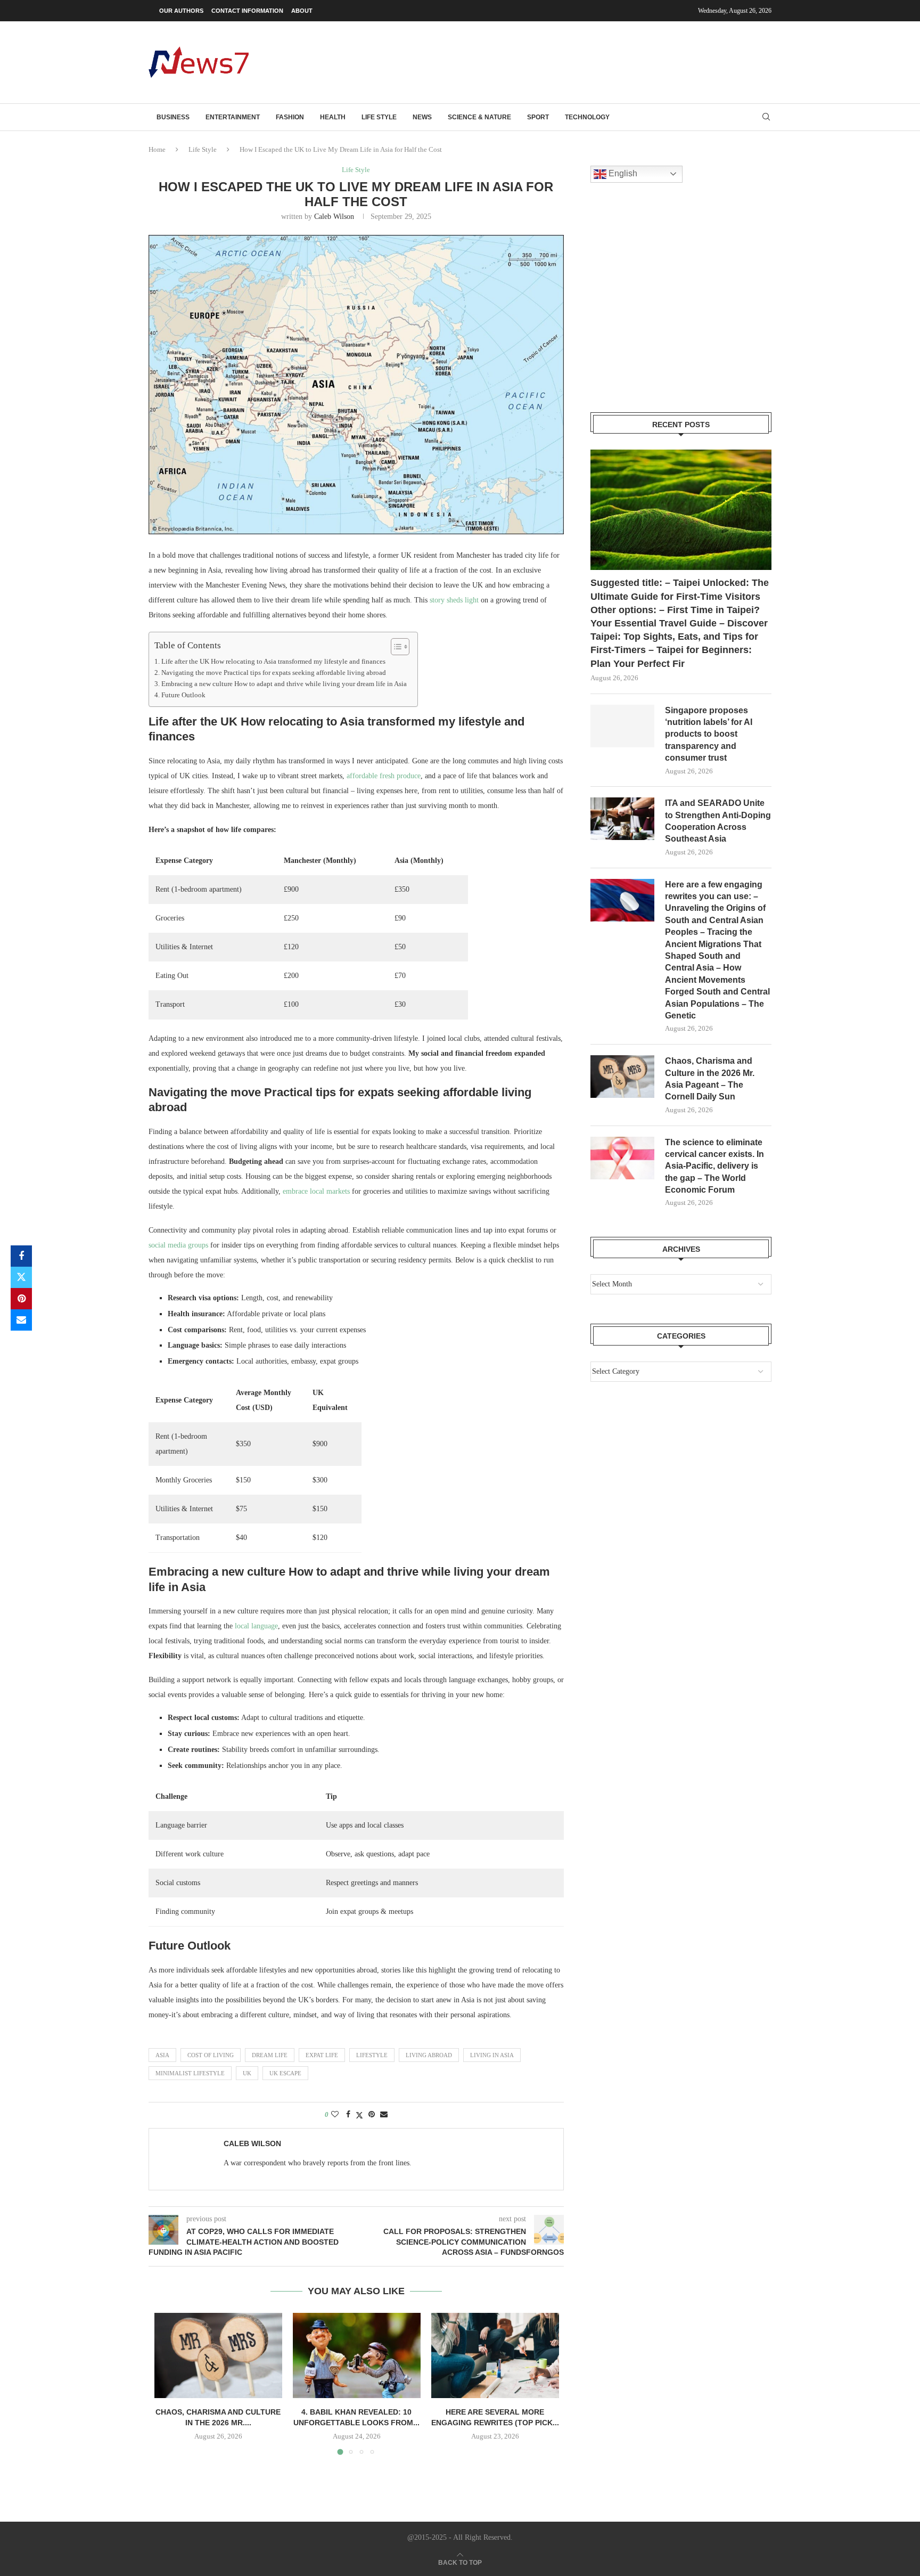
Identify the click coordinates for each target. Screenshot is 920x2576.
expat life (322, 2055)
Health (333, 117)
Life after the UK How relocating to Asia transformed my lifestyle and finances (273, 662)
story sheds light (454, 600)
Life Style (379, 117)
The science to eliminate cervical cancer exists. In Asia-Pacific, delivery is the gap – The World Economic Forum (714, 1166)
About (302, 11)
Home (157, 149)
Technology (587, 117)
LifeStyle (372, 2055)
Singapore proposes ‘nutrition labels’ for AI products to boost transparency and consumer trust (709, 734)
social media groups (178, 1245)
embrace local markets (316, 1191)
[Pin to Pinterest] (21, 1299)
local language (256, 1626)
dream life (270, 2055)
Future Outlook (183, 695)
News (422, 117)
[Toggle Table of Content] (395, 647)
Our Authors (181, 11)
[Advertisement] (578, 61)
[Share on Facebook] (21, 1256)
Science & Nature (479, 117)
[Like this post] (335, 2115)
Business (173, 117)
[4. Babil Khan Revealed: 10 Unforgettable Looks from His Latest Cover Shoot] (357, 2355)
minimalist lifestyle (190, 2073)
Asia (162, 2055)
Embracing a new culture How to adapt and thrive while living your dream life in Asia (284, 684)
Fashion (290, 117)
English (622, 173)
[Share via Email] (21, 1320)
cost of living (211, 2055)
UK (247, 2073)
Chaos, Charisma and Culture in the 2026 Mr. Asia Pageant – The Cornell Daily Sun (710, 1079)
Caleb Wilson (334, 217)
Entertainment (233, 117)
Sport (538, 117)
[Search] (766, 117)
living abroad (429, 2055)
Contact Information (247, 11)
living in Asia (492, 2055)
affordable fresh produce (384, 776)
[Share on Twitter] (21, 1277)
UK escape (285, 2073)
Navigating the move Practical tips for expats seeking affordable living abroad (274, 673)
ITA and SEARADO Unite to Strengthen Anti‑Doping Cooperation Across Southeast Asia (718, 821)
